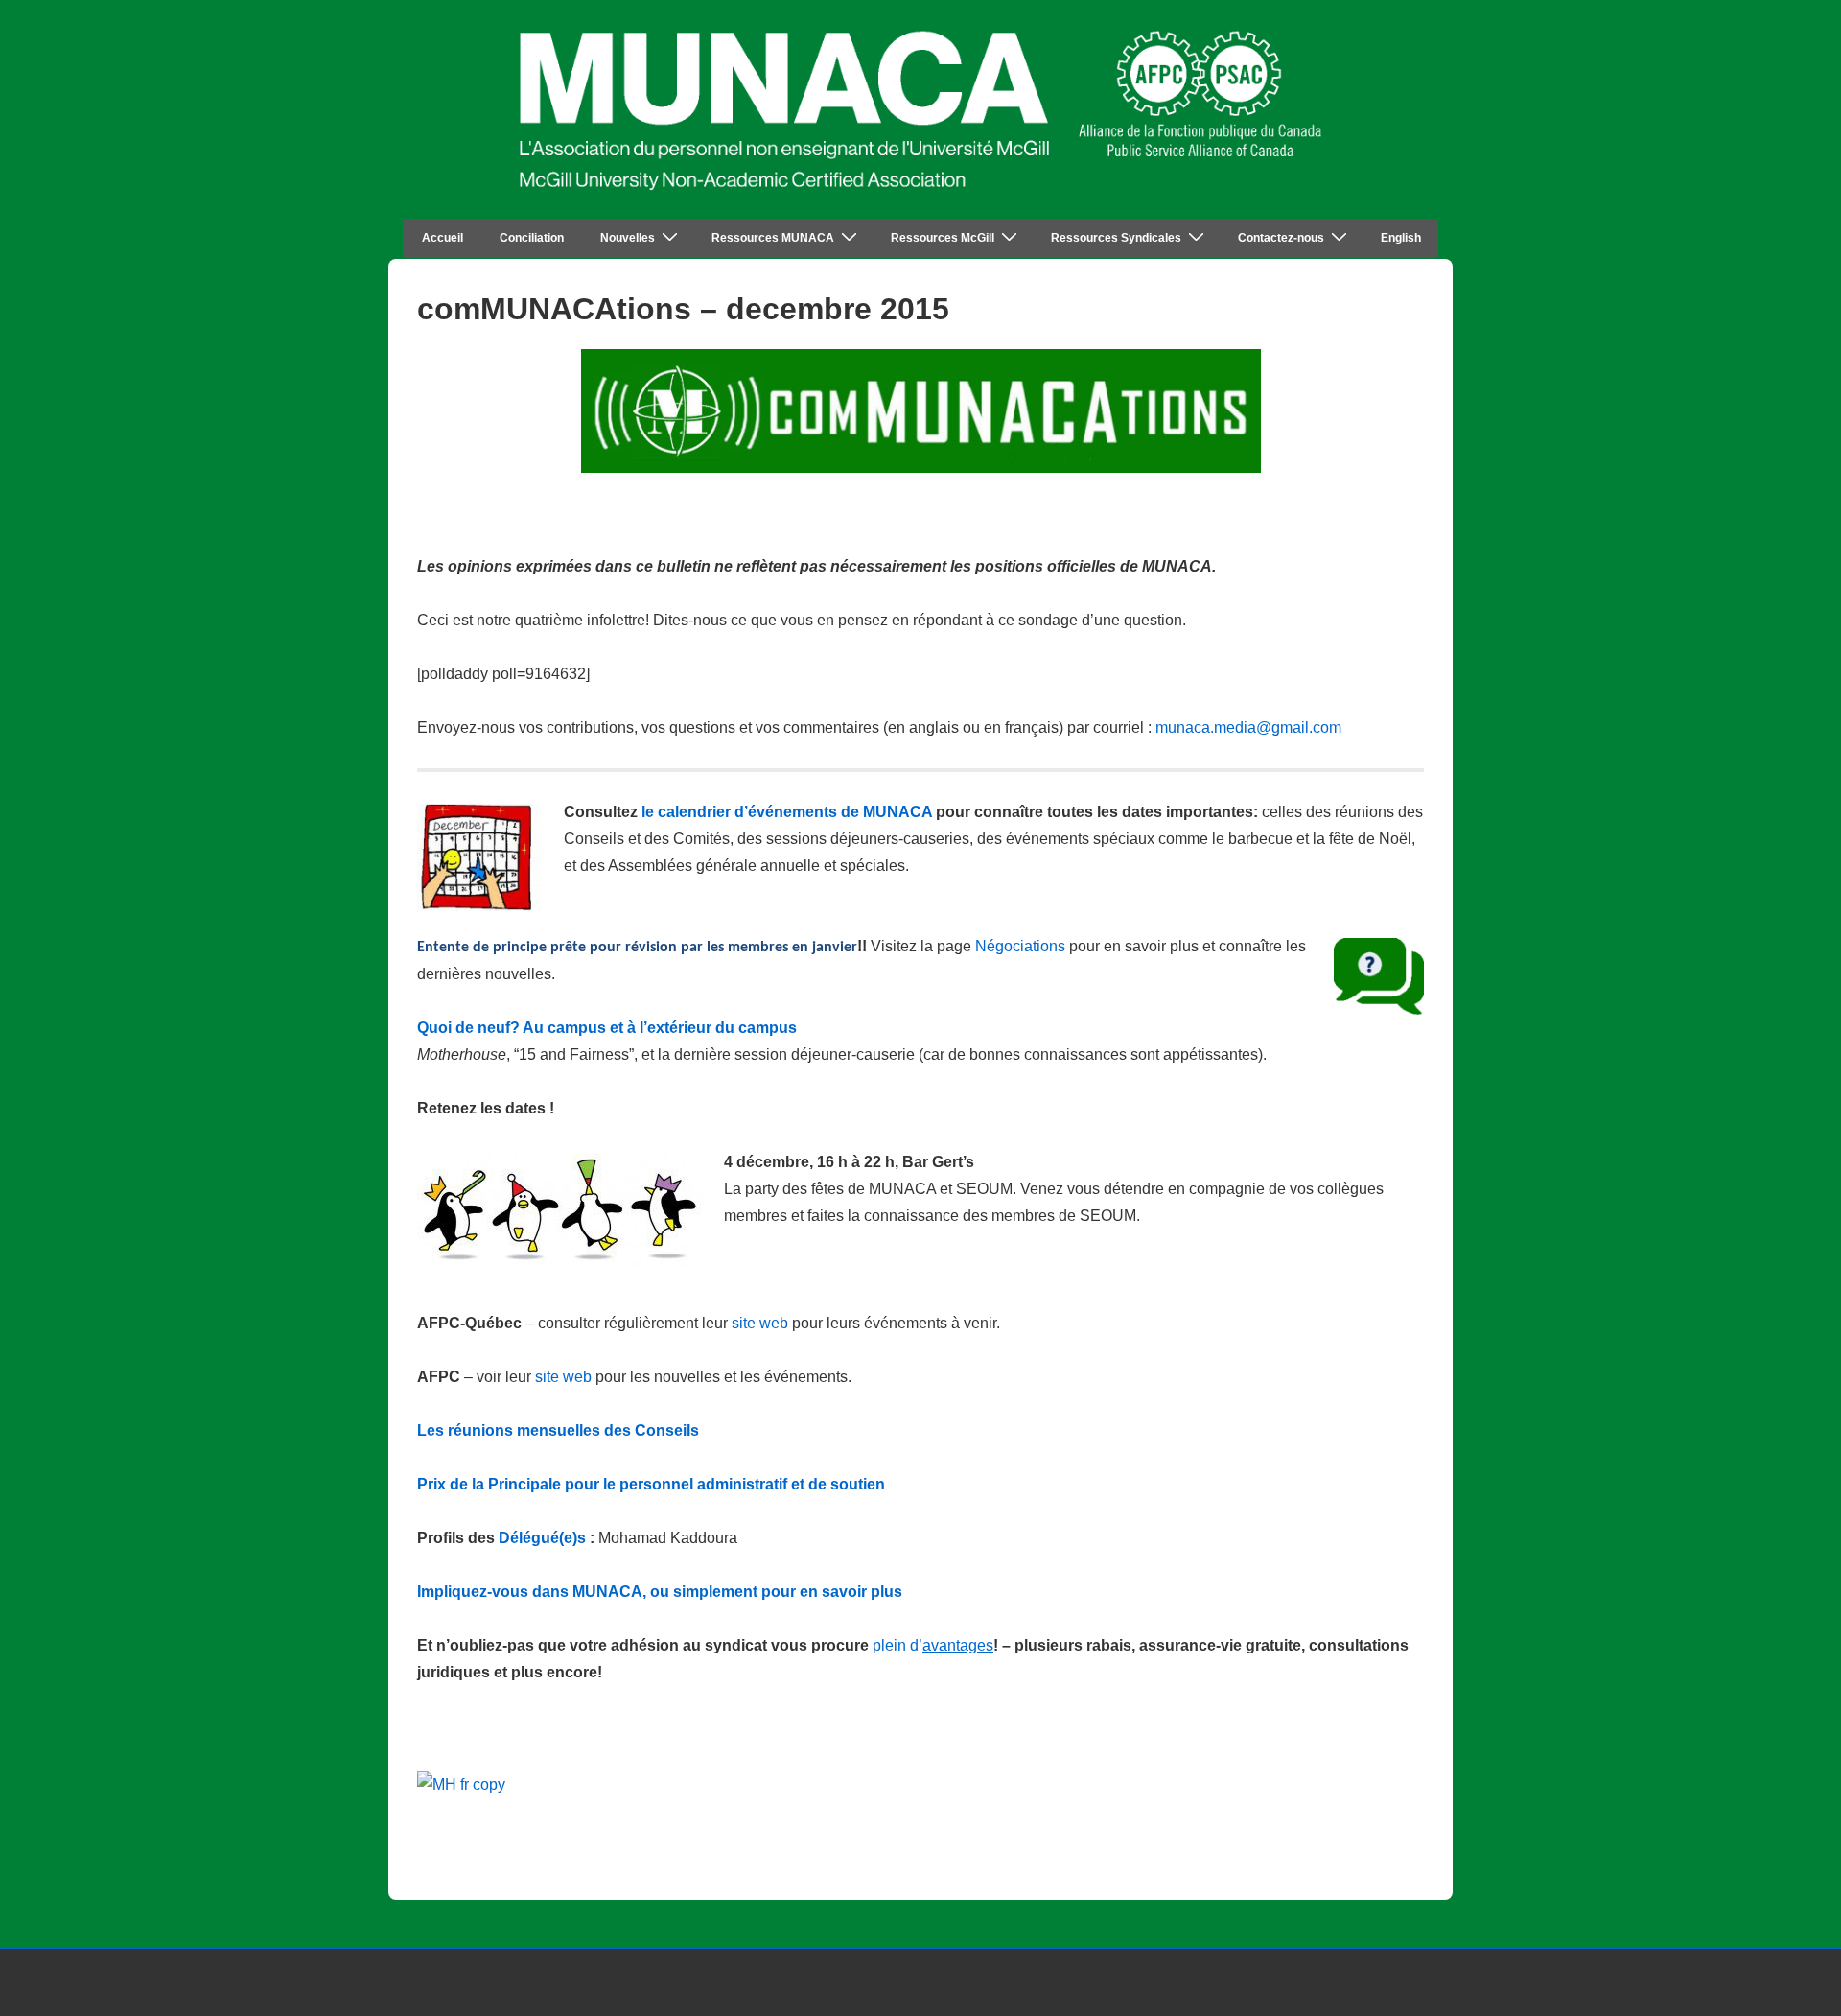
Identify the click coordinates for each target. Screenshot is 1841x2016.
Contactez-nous (1281, 238)
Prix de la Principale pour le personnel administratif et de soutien (651, 1484)
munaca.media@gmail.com (1248, 727)
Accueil (443, 238)
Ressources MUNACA (773, 238)
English (1401, 238)
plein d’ (933, 1645)
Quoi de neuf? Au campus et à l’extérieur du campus (607, 1028)
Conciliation (532, 238)
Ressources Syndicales (1116, 238)
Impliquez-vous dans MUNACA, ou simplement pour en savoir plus (660, 1592)
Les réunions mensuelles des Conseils (558, 1430)
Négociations (1020, 946)
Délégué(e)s (542, 1538)
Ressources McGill (943, 238)
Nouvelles (628, 238)
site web (760, 1323)
